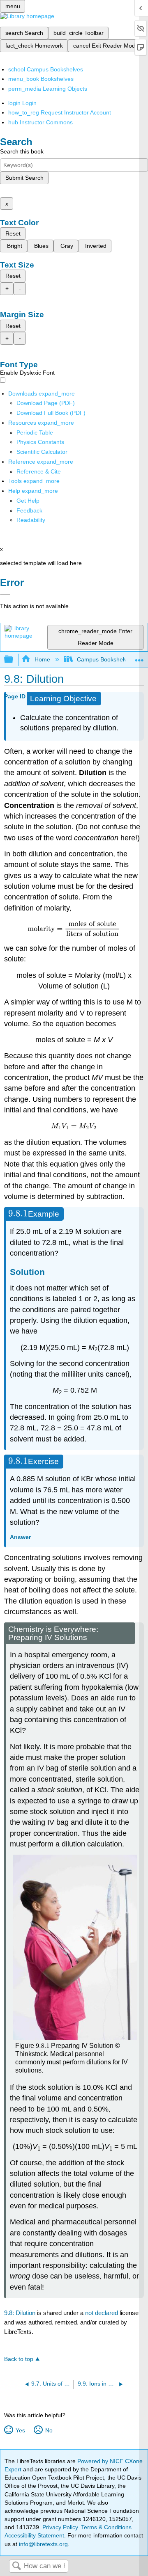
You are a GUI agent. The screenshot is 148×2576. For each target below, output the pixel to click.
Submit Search (24, 178)
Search (16, 2566)
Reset (13, 233)
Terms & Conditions (106, 2527)
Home (42, 659)
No (49, 2430)
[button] (29, 510)
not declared (102, 2313)
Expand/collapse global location (139, 657)
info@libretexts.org (43, 2544)
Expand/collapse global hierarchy (14, 660)
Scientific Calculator (42, 452)
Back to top (19, 2359)
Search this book (22, 151)
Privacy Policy (60, 2527)
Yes (20, 2430)
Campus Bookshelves (105, 659)
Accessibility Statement (34, 2535)
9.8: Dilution (20, 2313)
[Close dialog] (5, 594)
